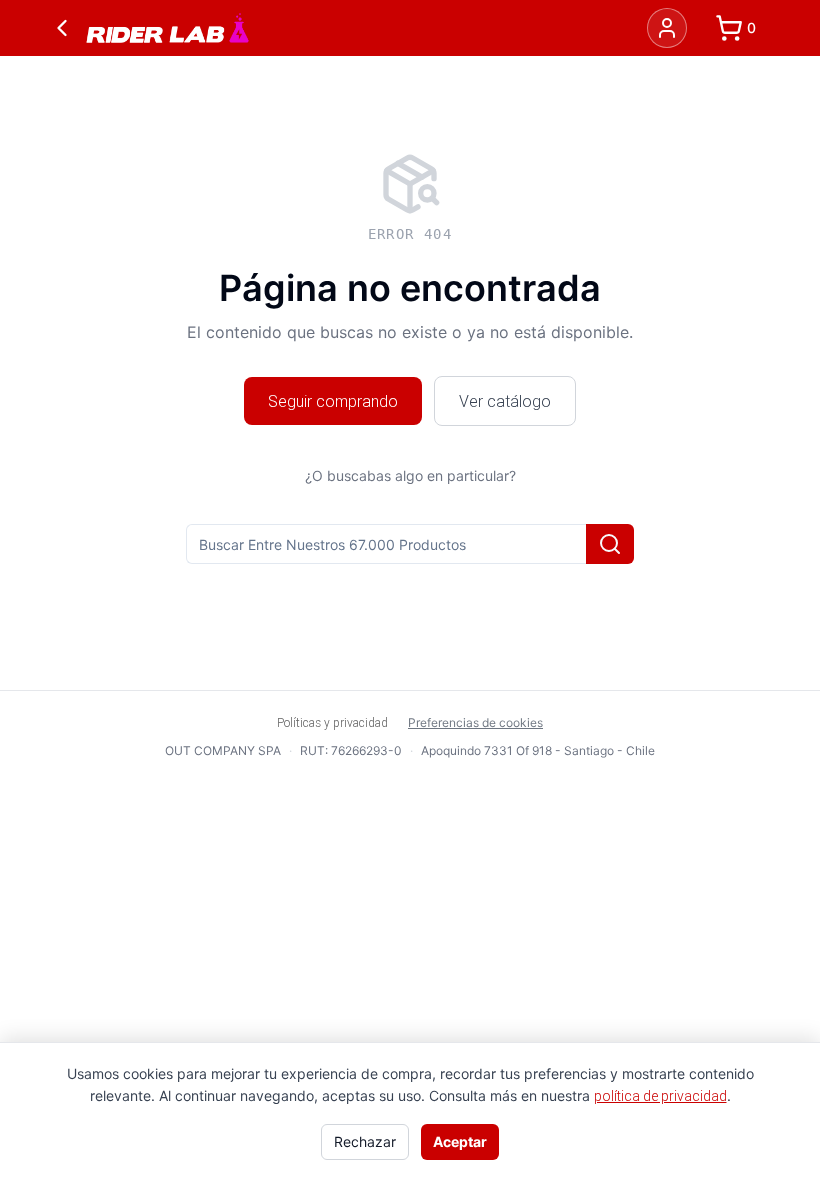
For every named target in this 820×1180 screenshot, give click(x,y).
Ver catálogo (505, 401)
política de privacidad (660, 1096)
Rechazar (365, 1141)
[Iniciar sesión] (667, 28)
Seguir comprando (333, 401)
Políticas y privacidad (332, 722)
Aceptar (460, 1141)
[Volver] (62, 28)
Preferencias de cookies (475, 722)
